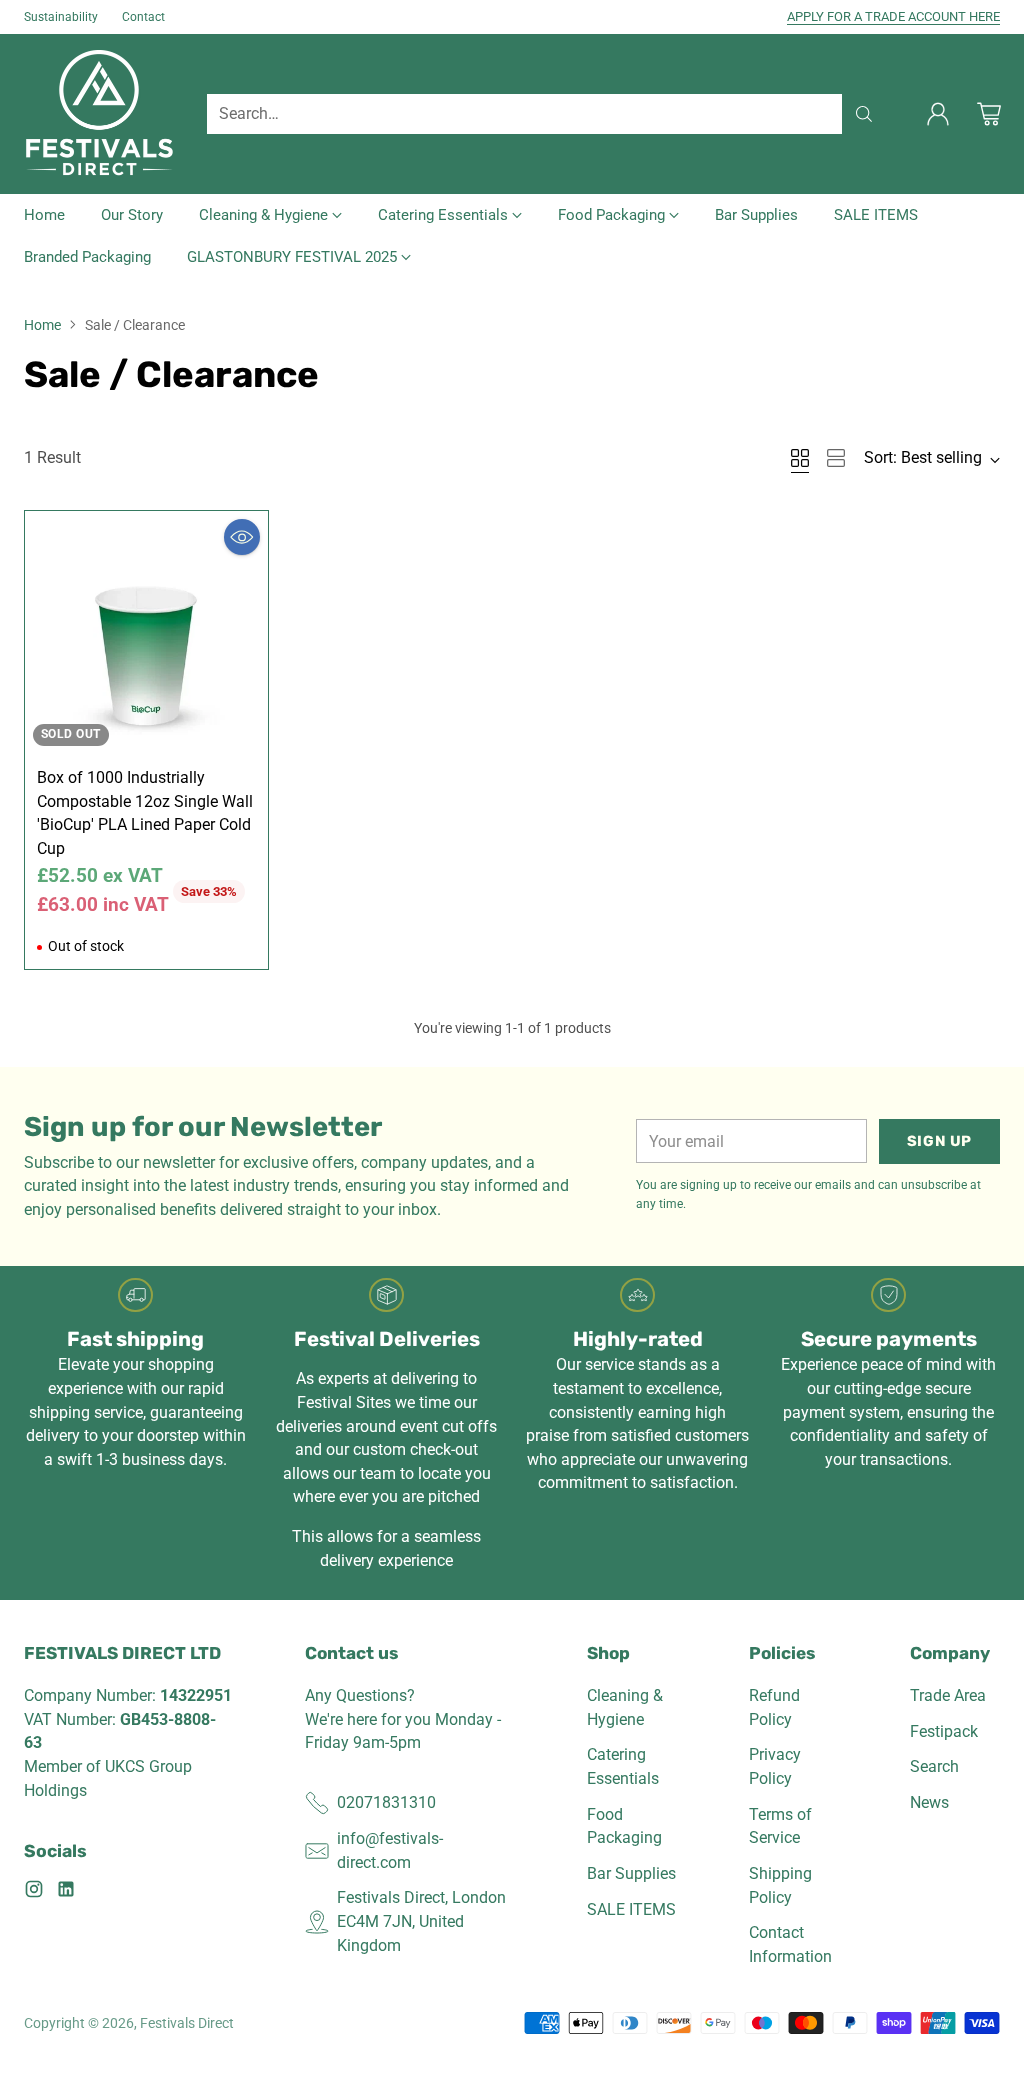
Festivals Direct (187, 2023)
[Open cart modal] (989, 114)
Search (934, 1766)
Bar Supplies (631, 1873)
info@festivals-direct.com (390, 1850)
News (929, 1802)
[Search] (864, 114)
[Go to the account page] (938, 114)
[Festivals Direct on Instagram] (34, 1892)
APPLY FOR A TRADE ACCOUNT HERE (893, 16)
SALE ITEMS (631, 1909)
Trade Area (948, 1695)
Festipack (944, 1731)
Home (42, 325)
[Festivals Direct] (99, 114)
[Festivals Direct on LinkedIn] (66, 1892)
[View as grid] (800, 458)
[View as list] (836, 458)
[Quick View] (242, 537)
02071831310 (386, 1802)
